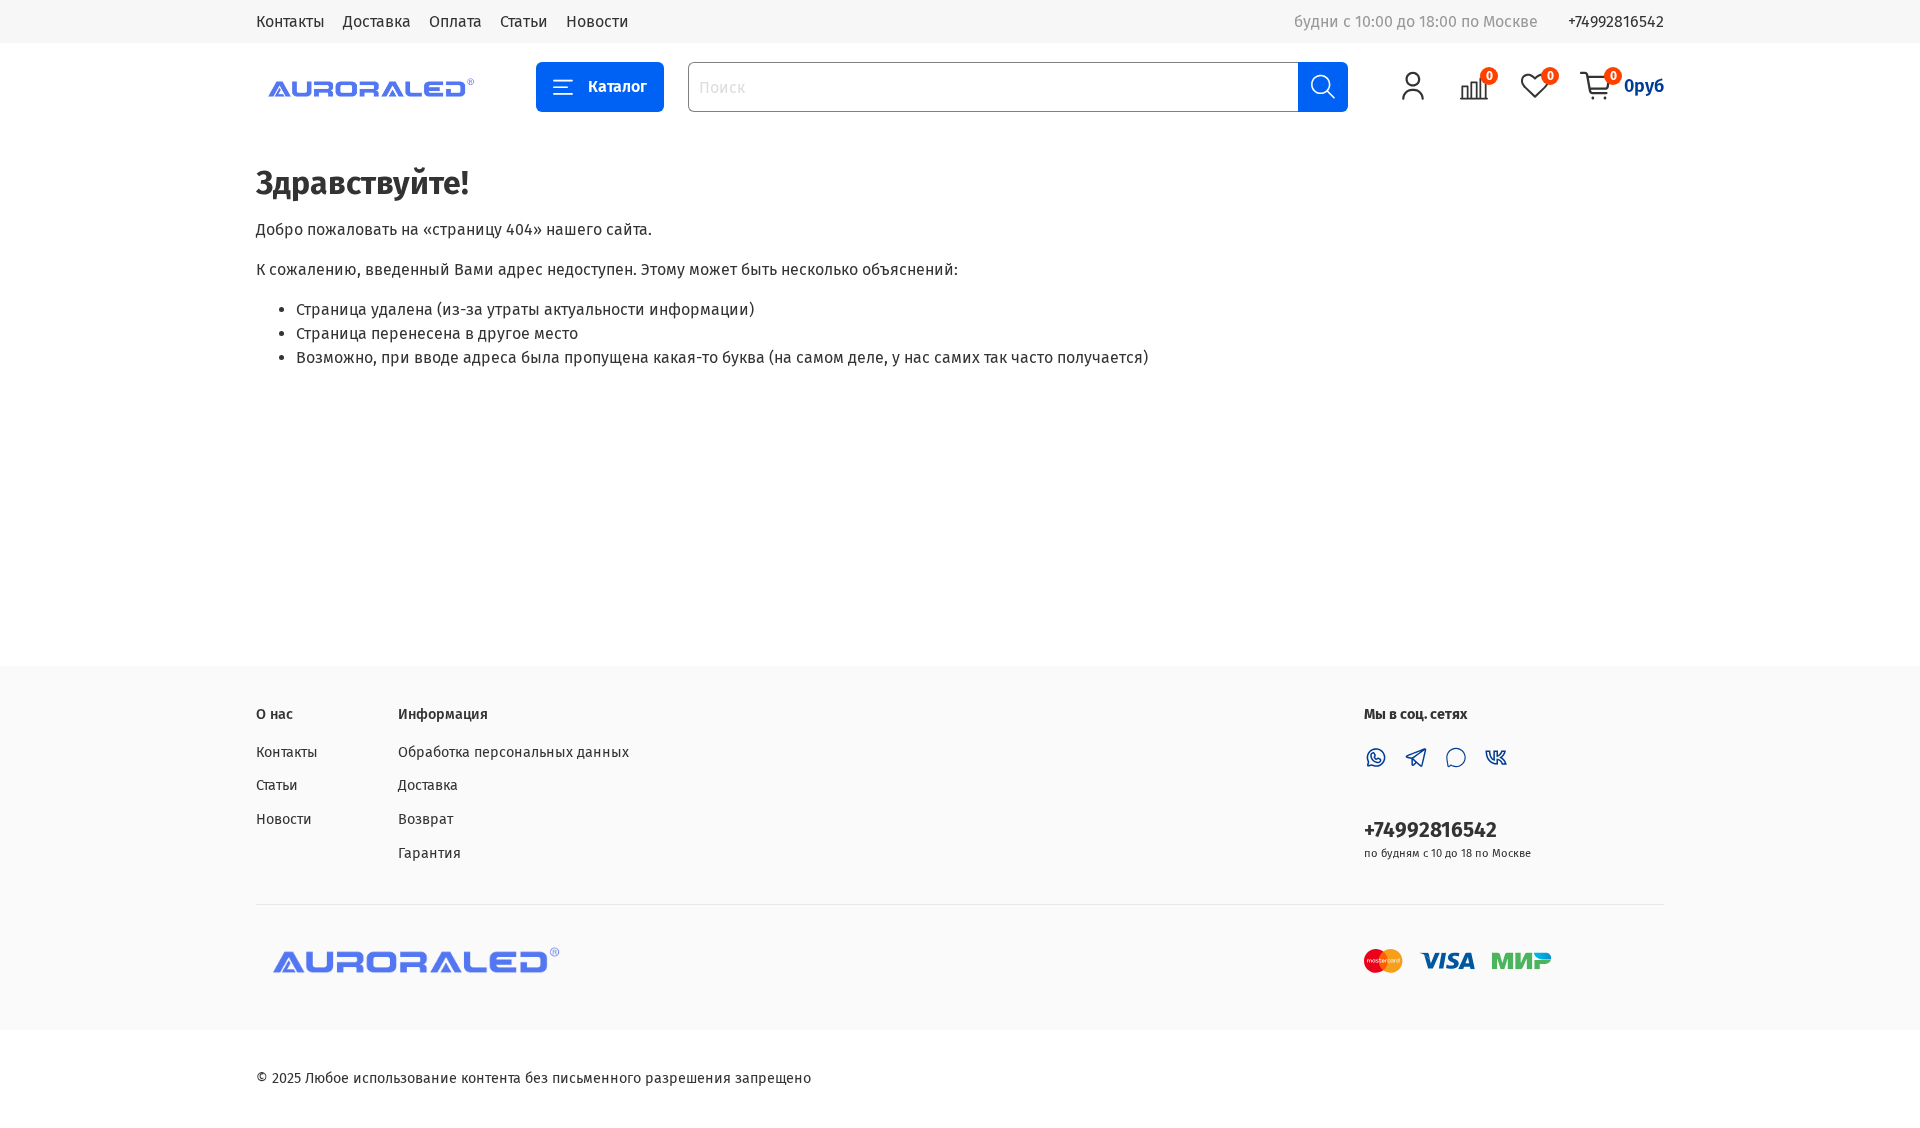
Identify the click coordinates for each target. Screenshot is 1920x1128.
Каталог (617, 86)
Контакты (290, 21)
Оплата (455, 21)
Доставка (377, 21)
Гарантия (429, 853)
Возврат (425, 819)
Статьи (524, 21)
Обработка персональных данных (513, 752)
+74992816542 (1616, 21)
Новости (597, 21)
